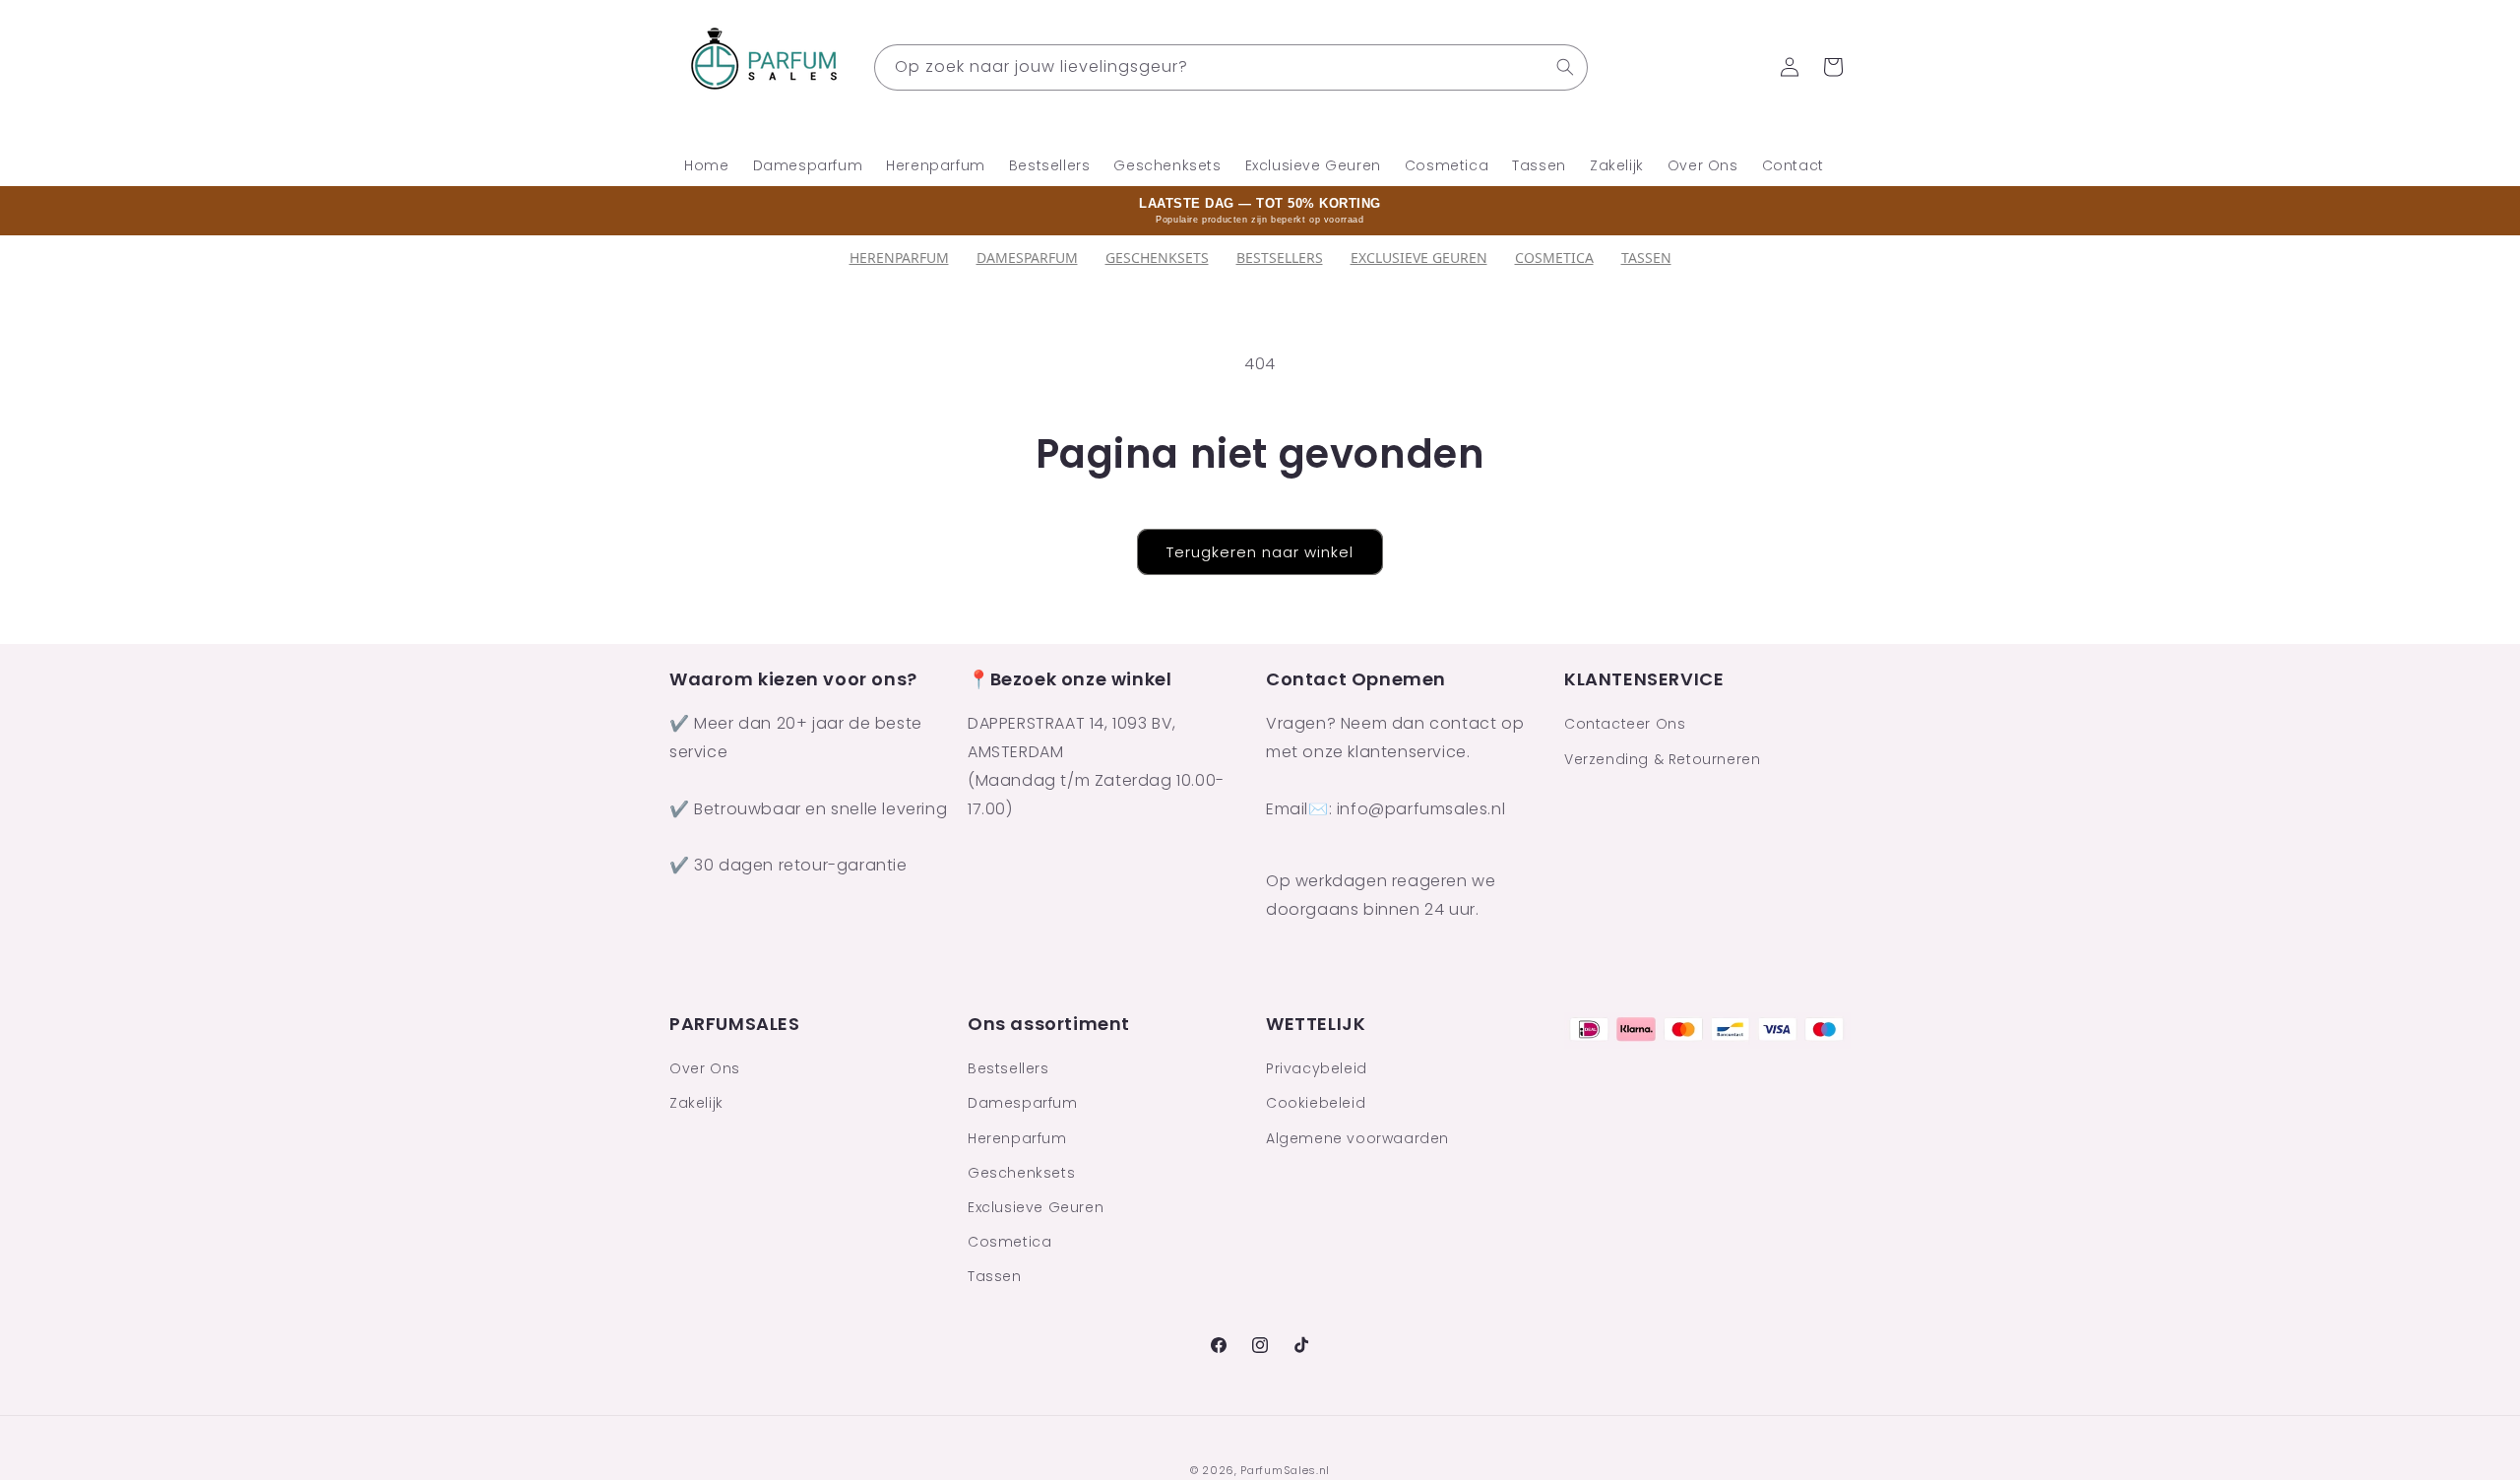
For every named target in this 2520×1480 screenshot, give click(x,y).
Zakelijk (696, 1103)
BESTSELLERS (1280, 257)
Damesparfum (1027, 257)
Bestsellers (1008, 1068)
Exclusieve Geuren (1419, 257)
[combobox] (1231, 67)
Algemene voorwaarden (1357, 1138)
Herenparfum (899, 257)
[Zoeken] (1565, 67)
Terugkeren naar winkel (1260, 552)
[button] (1833, 67)
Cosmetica (1554, 257)
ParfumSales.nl (1285, 1470)
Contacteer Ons (1625, 725)
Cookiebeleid (1316, 1103)
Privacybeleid (1317, 1068)
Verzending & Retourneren (1662, 759)
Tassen (1646, 257)
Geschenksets (1157, 257)
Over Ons (705, 1068)
